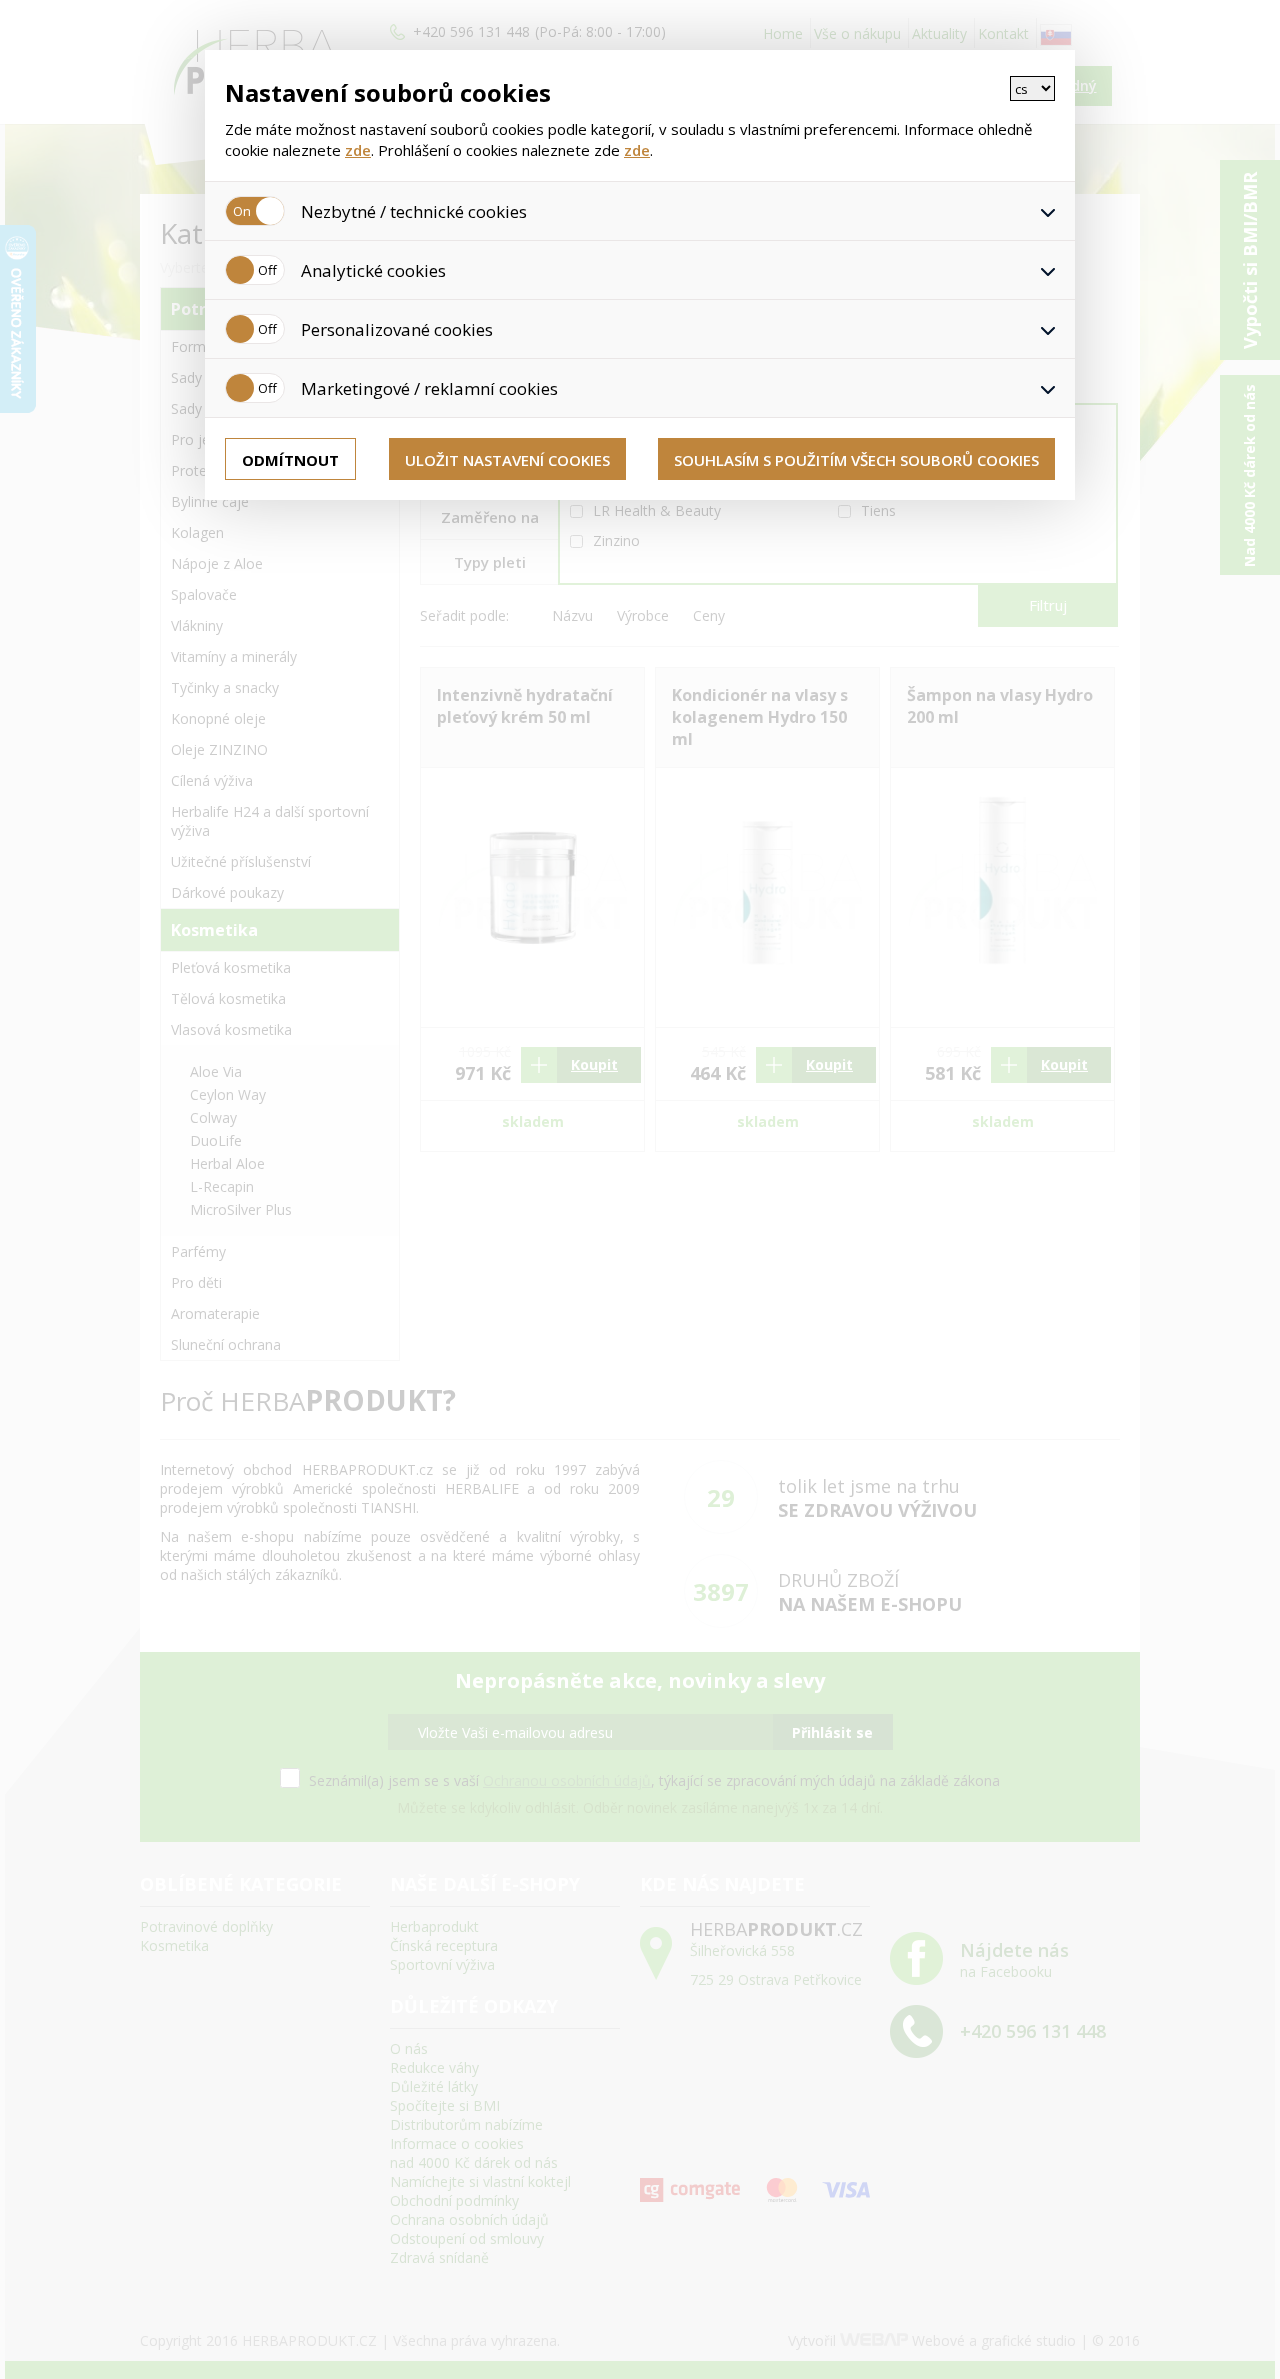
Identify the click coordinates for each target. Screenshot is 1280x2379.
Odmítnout (290, 460)
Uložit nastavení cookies (507, 460)
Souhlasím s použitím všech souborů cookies (856, 460)
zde (358, 150)
